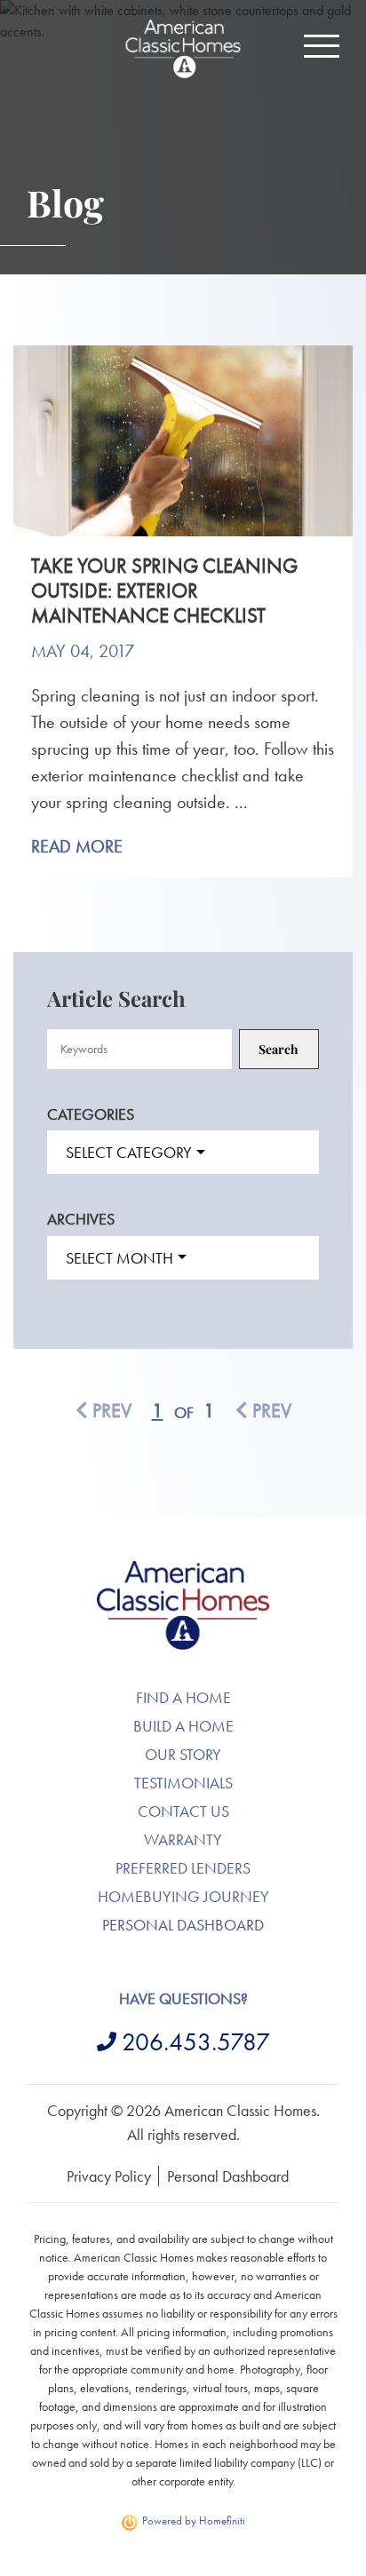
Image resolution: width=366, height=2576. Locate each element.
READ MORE (77, 846)
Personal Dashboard (183, 1925)
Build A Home (183, 1726)
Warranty (183, 1839)
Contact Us (183, 1811)
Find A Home (183, 1697)
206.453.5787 (196, 2042)
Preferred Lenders (183, 1868)
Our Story (183, 1754)
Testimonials (183, 1783)
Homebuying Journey (183, 1896)
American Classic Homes (183, 1571)
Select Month (119, 1258)
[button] (322, 46)
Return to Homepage (183, 49)
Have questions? (183, 1998)
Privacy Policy (109, 2176)
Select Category (129, 1152)
